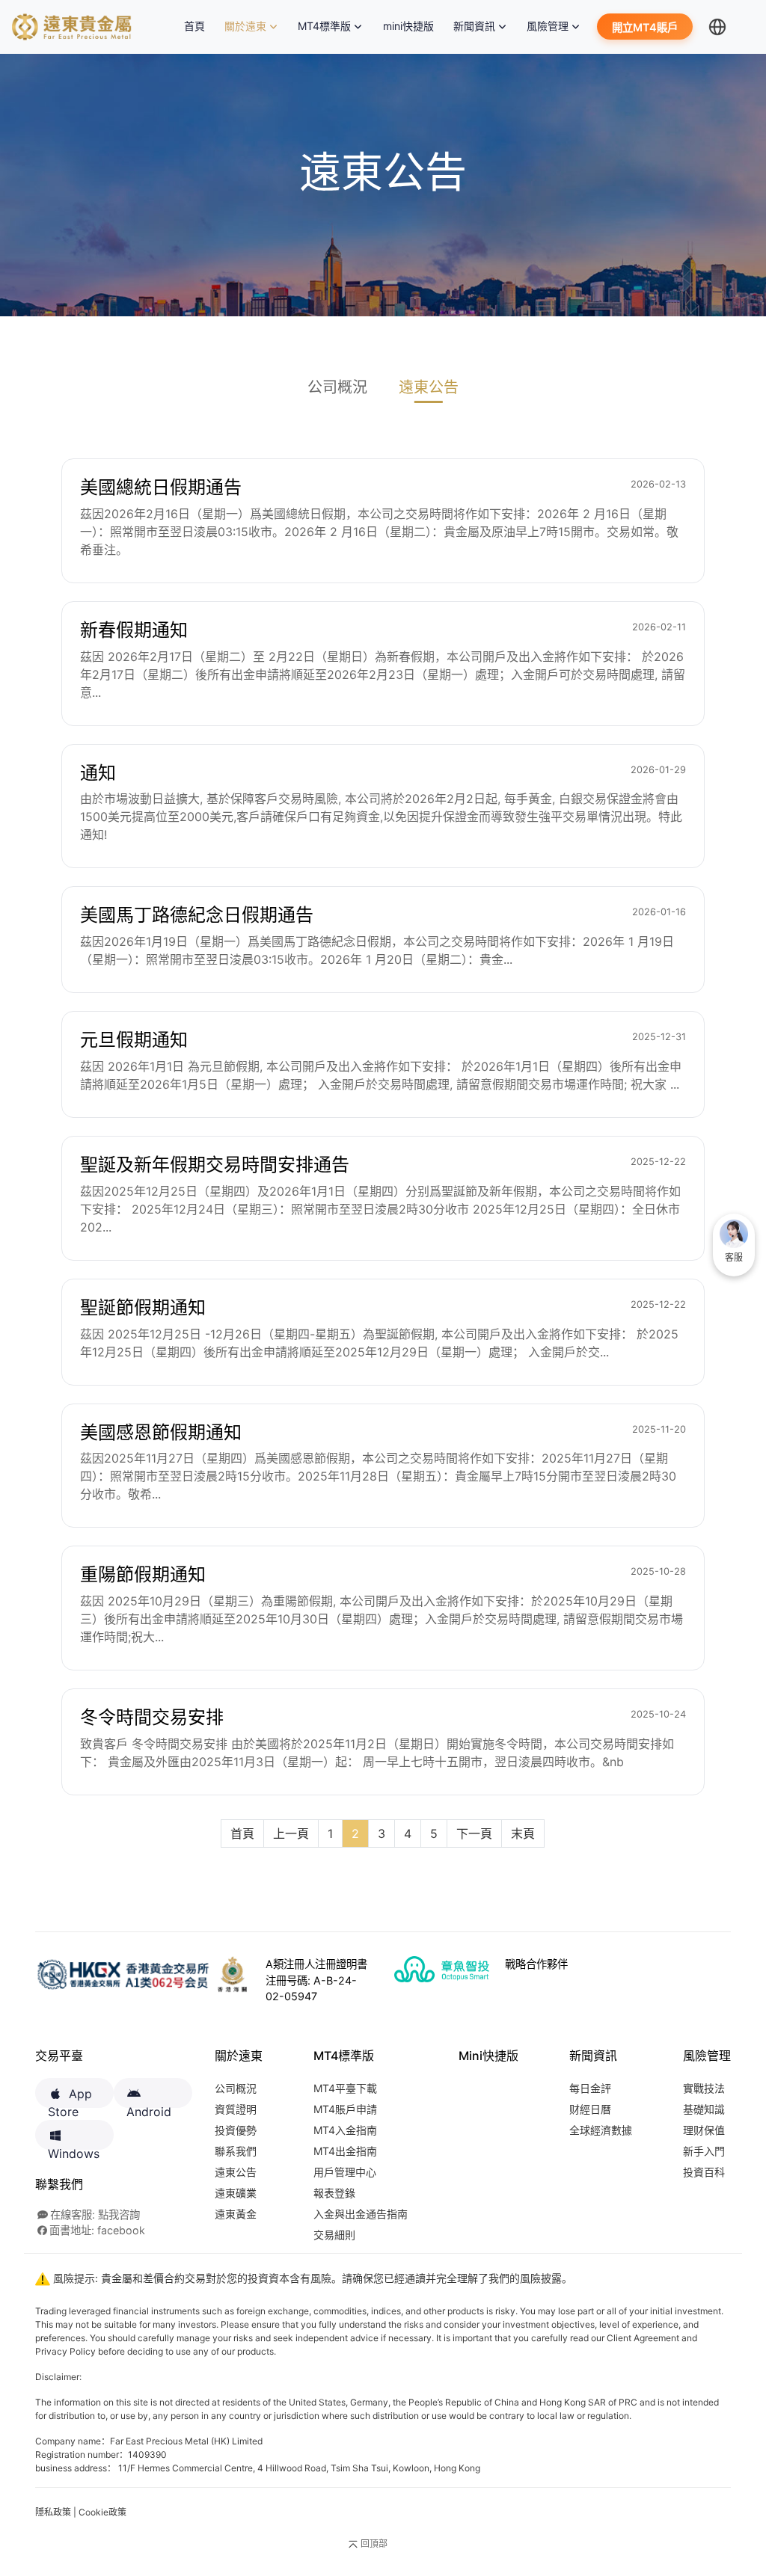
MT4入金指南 (345, 2130)
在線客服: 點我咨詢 (95, 2214)
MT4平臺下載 (345, 2088)
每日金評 (590, 2088)
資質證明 (236, 2109)
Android (149, 2106)
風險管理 (548, 26)
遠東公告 (429, 387)
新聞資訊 (474, 26)
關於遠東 (245, 26)
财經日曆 (590, 2109)
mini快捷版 (408, 26)
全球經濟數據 (601, 2130)
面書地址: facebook (97, 2230)
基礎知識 (704, 2109)
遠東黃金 (236, 2214)
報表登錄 (334, 2193)
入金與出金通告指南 (361, 2214)
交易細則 (334, 2235)
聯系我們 (236, 2151)
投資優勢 (236, 2130)
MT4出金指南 (345, 2151)
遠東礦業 (236, 2193)
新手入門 (704, 2151)
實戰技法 (704, 2088)
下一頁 (474, 1833)
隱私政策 (53, 2512)
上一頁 (291, 1833)
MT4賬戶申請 (345, 2109)
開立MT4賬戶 (645, 27)
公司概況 (337, 387)
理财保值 (704, 2130)
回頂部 (374, 2543)
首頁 (197, 26)
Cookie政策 (102, 2512)
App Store (70, 2097)
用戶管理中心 (345, 2172)
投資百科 (704, 2172)
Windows (74, 2148)
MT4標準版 (324, 26)
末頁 (523, 1833)
